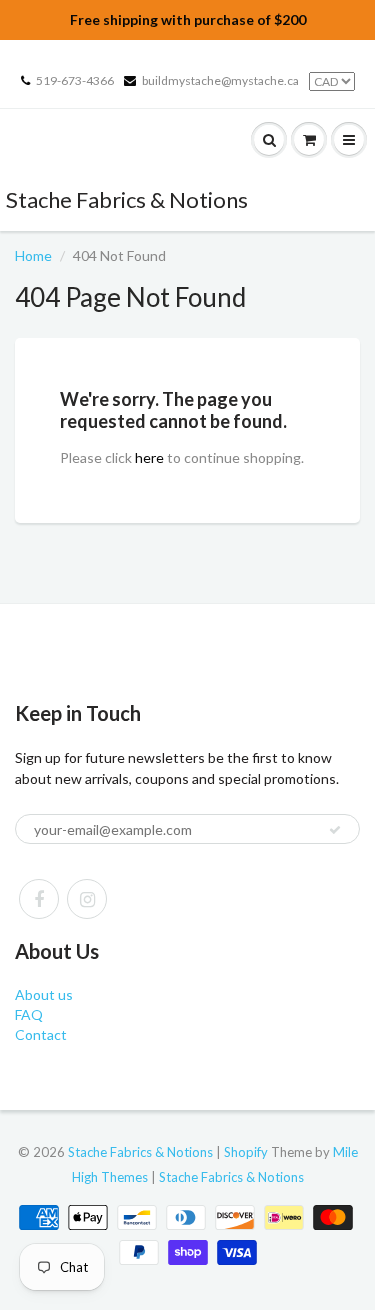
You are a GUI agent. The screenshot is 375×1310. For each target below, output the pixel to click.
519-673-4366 (75, 80)
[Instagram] (87, 899)
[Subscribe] (335, 830)
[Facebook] (39, 899)
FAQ (29, 1014)
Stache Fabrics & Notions (127, 199)
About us (44, 994)
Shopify (246, 1152)
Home (33, 255)
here (149, 457)
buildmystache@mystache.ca (220, 80)
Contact (41, 1034)
